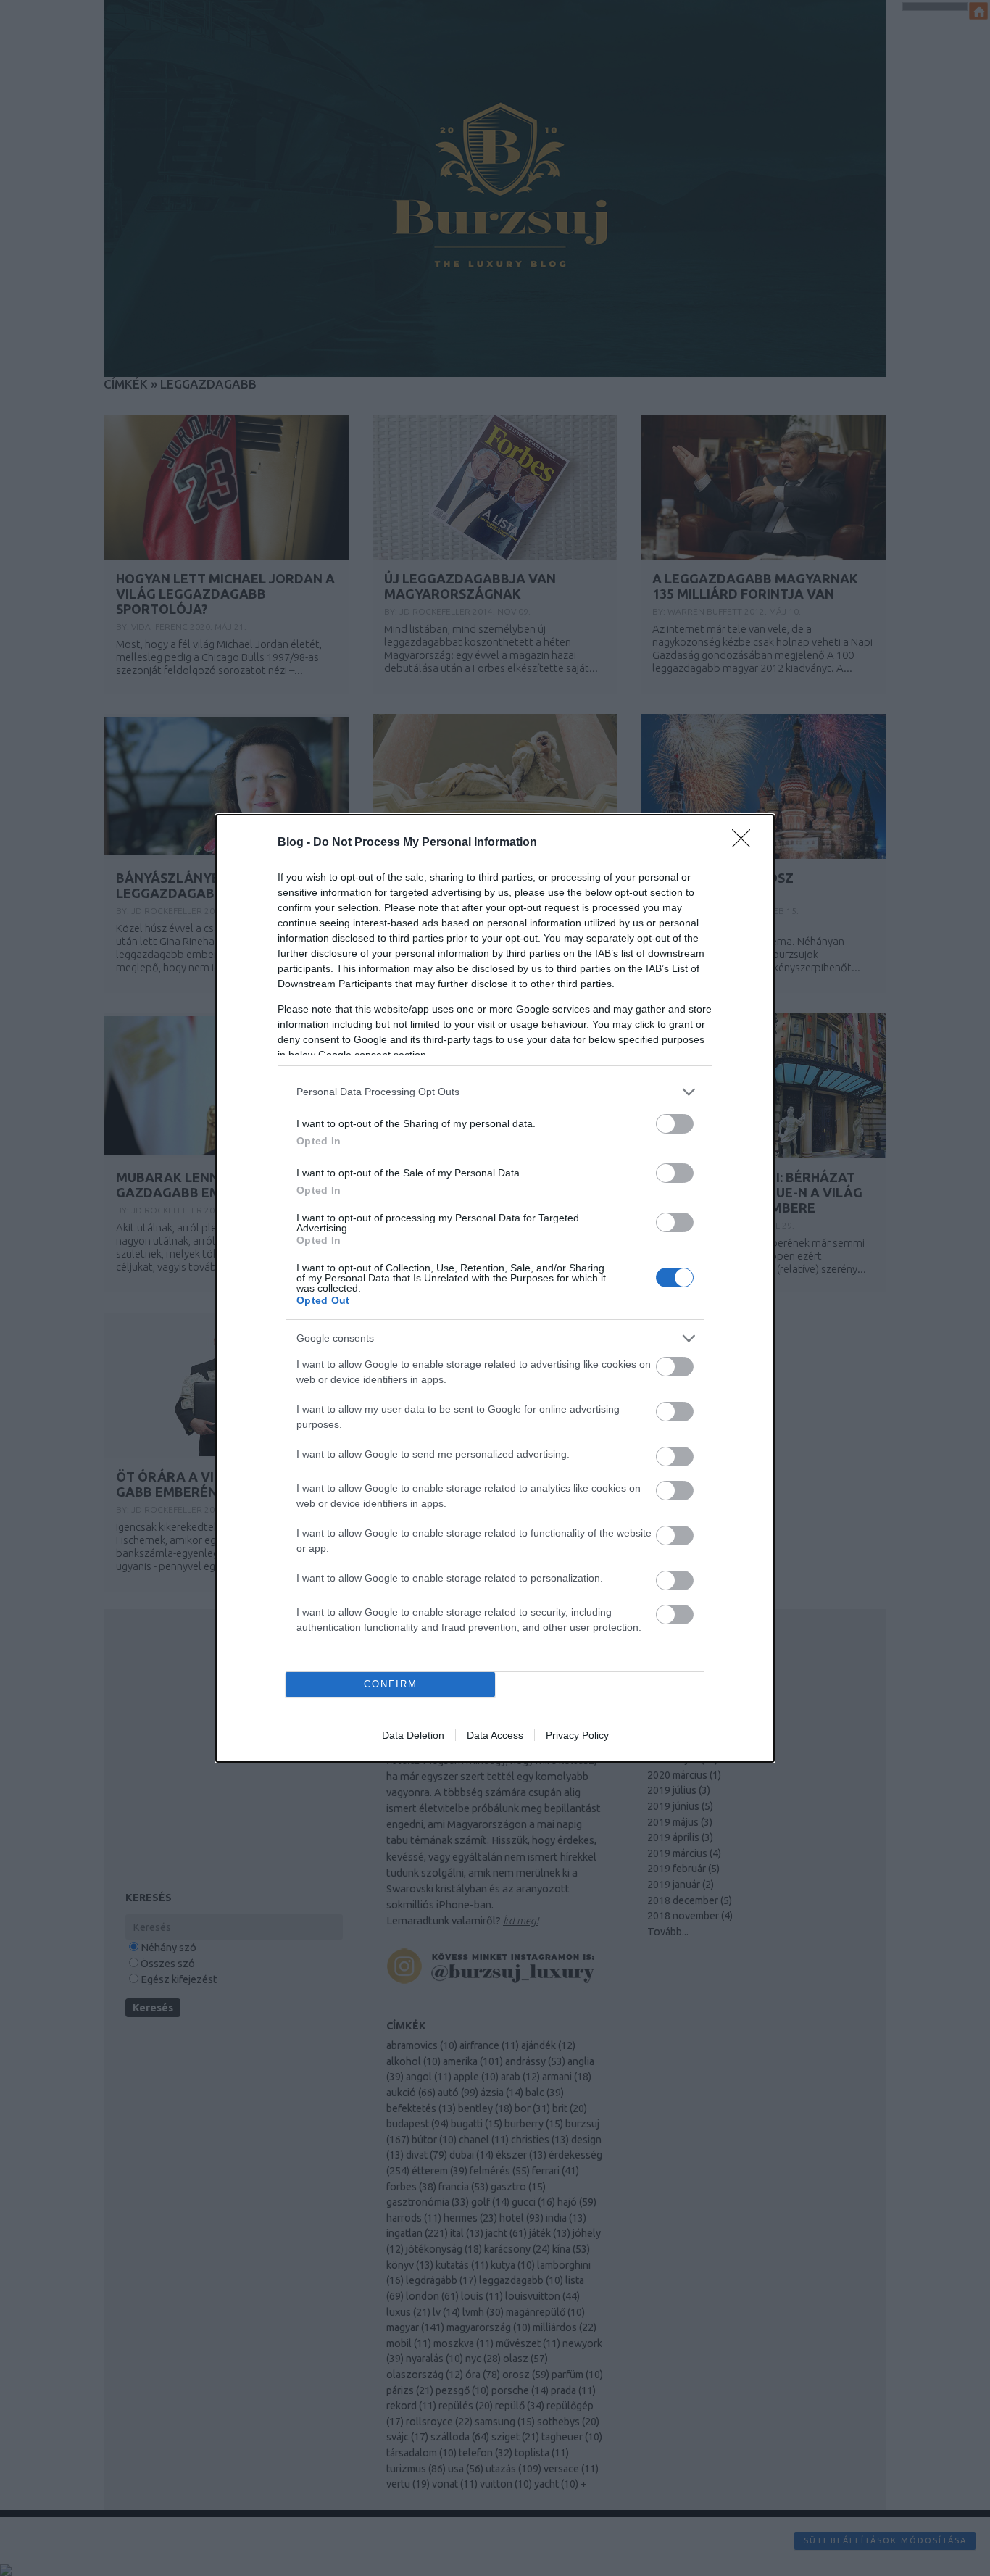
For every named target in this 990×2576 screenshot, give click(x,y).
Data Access (495, 1735)
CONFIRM (391, 1684)
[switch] (675, 1124)
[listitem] (495, 1092)
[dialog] (495, 1288)
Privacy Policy (577, 1735)
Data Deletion (413, 1735)
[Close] (746, 843)
